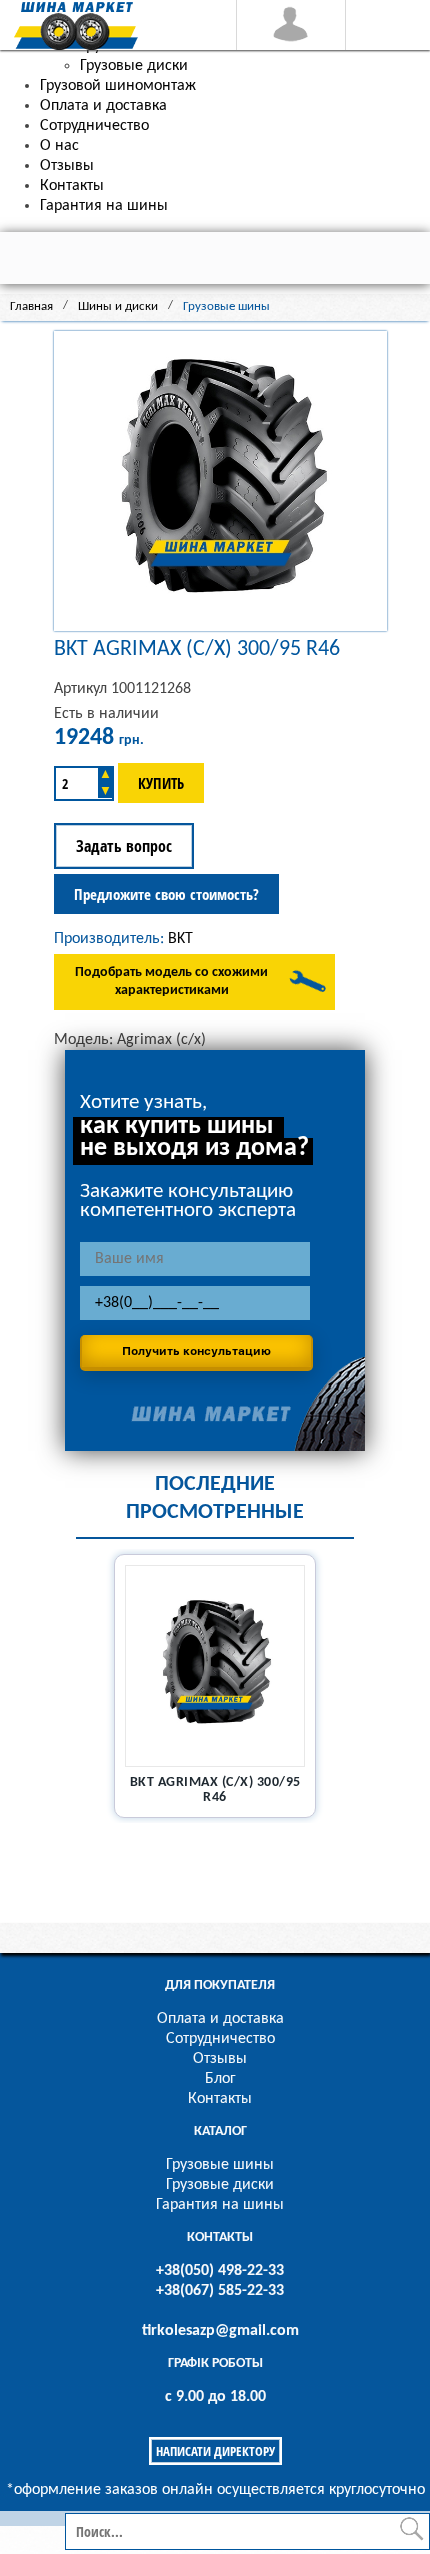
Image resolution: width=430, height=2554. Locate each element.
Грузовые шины (220, 2165)
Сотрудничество (220, 2039)
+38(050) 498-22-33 (220, 2271)
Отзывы (220, 2059)
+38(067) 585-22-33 (220, 2291)
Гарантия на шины (220, 2205)
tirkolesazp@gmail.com (220, 2331)
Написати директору (215, 2451)
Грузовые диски (220, 2185)
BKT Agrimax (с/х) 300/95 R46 (215, 1790)
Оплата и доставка (220, 2019)
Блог (220, 2079)
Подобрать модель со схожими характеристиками (171, 981)
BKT (180, 939)
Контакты (220, 2099)
